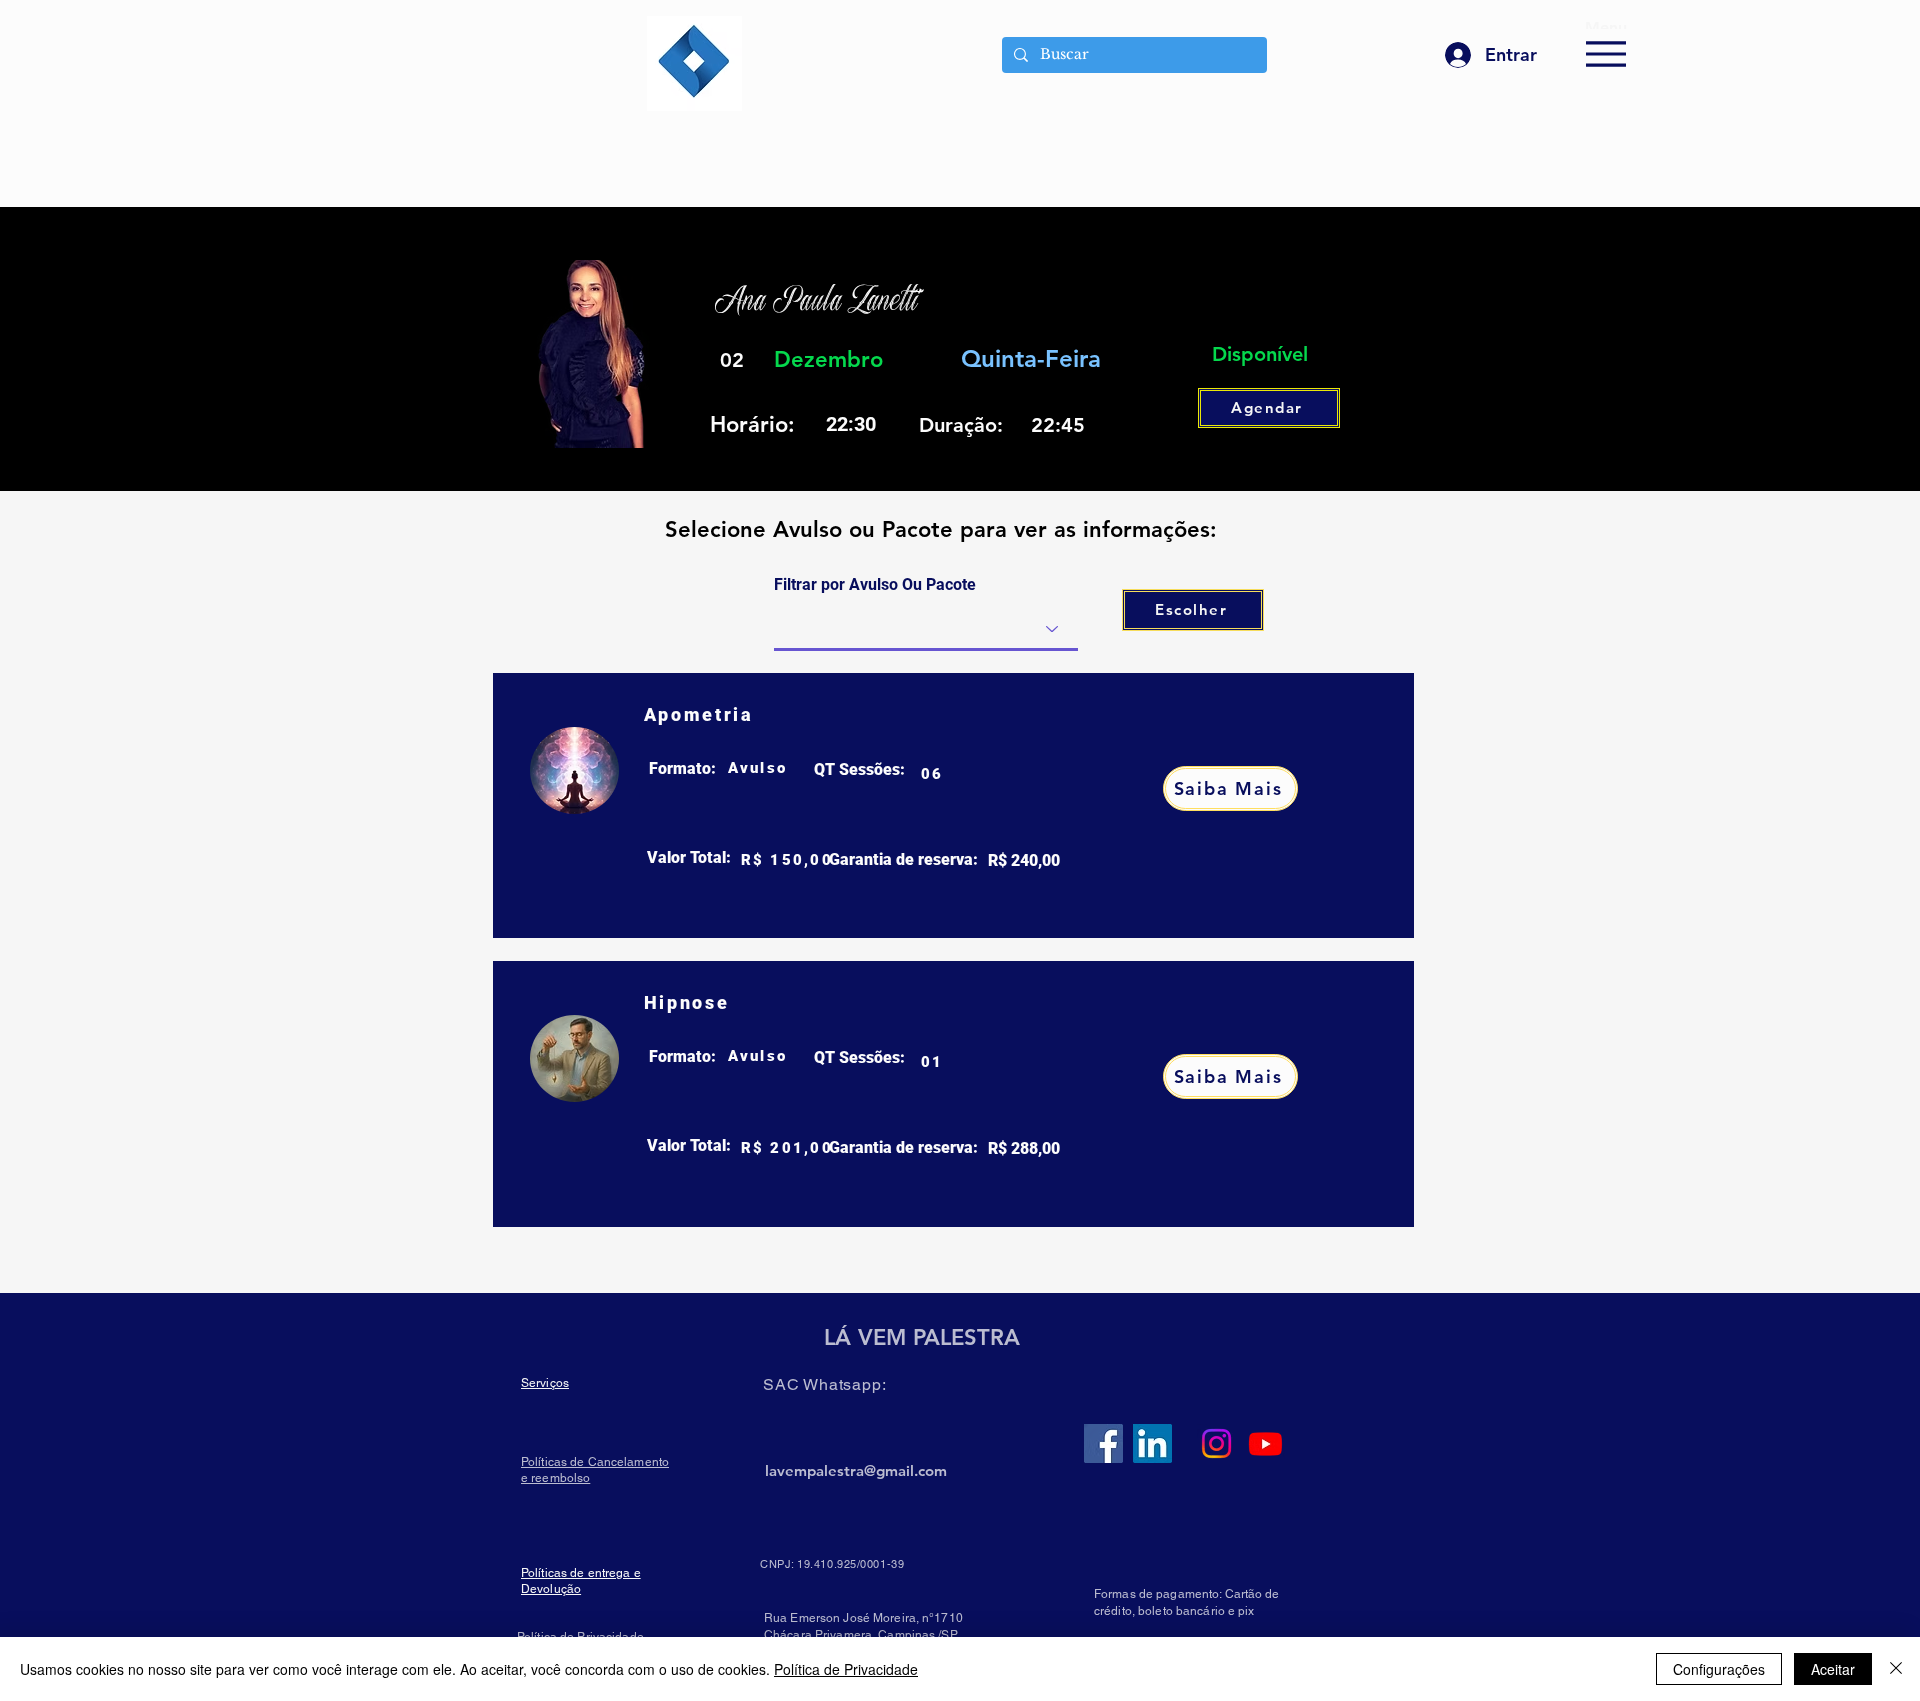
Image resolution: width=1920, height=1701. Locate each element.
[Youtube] (1265, 1443)
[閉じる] (1896, 1669)
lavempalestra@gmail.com (856, 1470)
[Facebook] (1103, 1443)
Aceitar (1833, 1669)
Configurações (1719, 1669)
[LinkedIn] (1152, 1443)
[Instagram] (1216, 1443)
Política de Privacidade (846, 1669)
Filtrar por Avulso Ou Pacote (875, 585)
